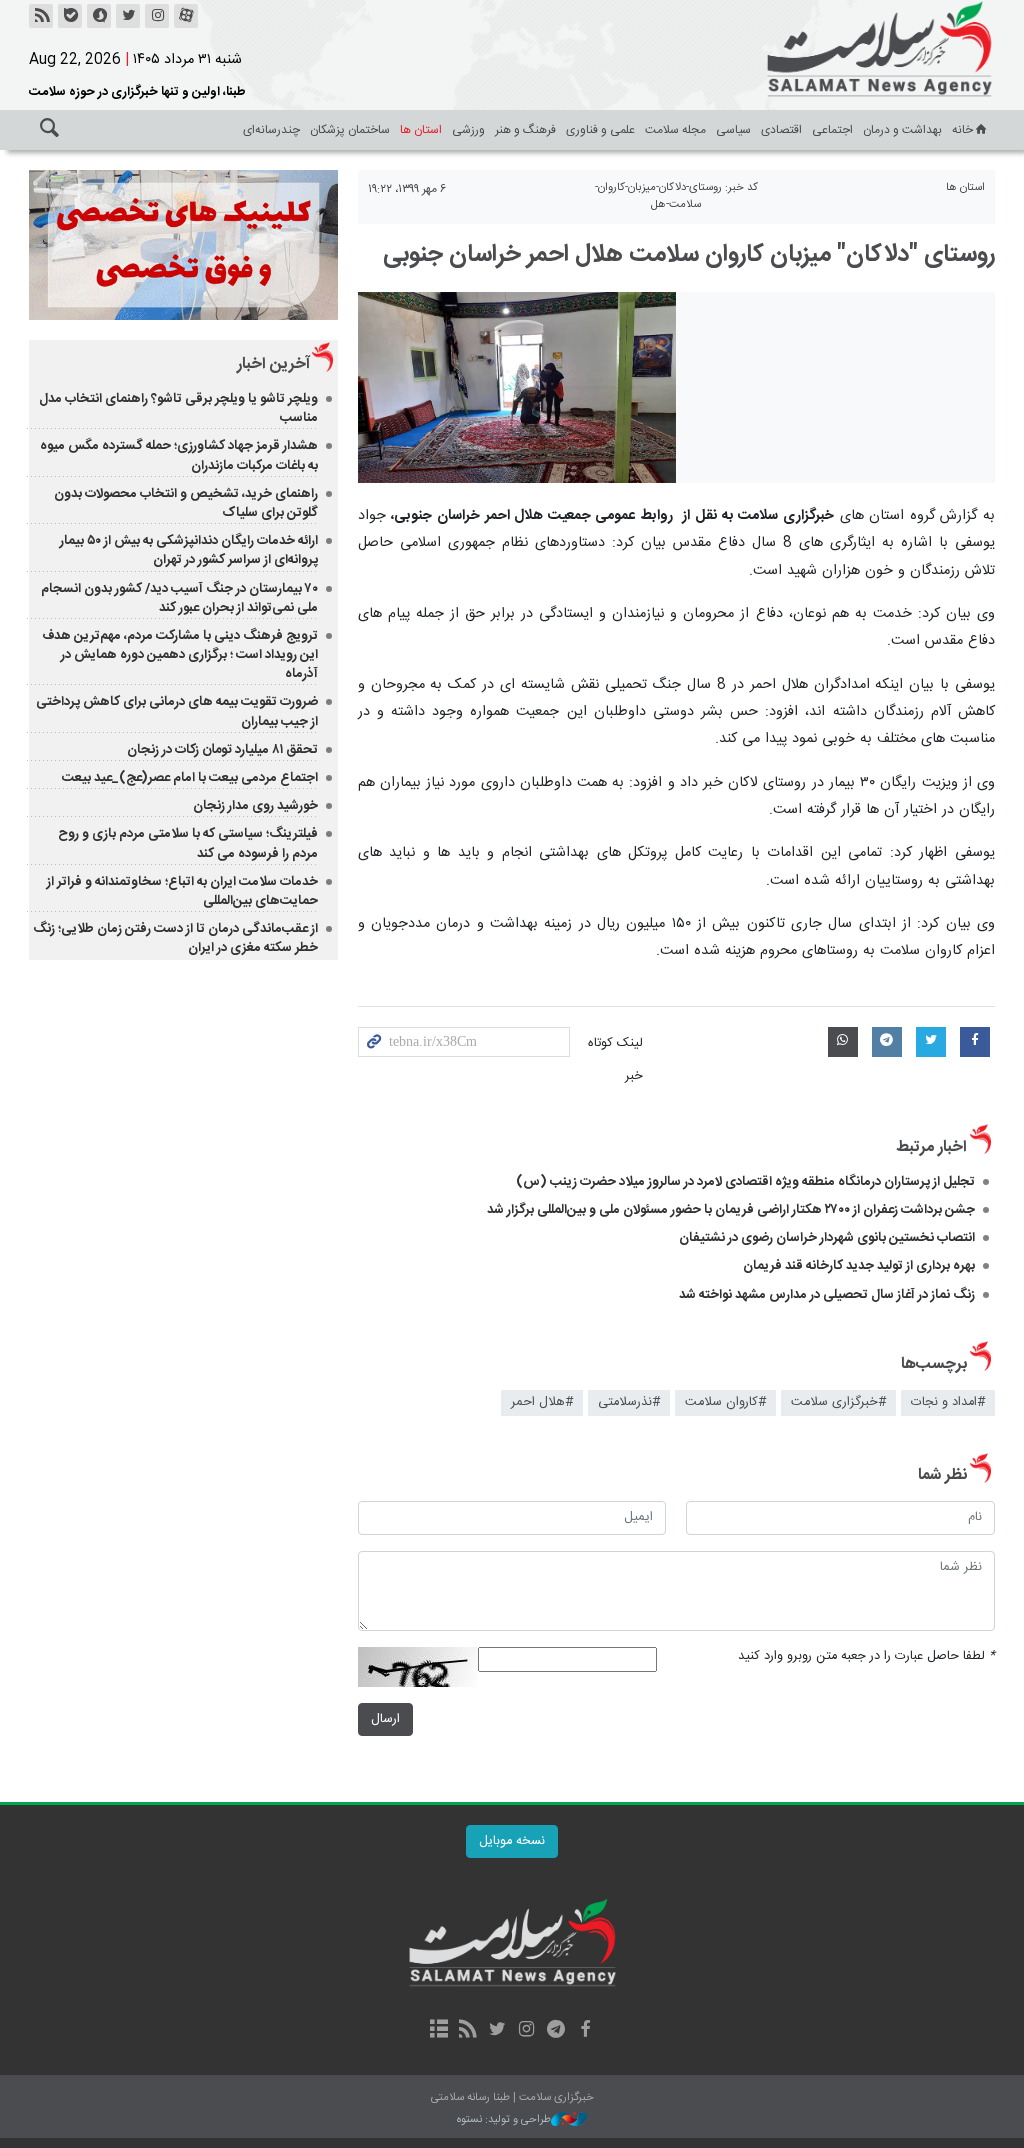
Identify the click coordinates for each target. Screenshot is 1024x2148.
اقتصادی (781, 130)
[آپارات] (186, 16)
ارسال (385, 1719)
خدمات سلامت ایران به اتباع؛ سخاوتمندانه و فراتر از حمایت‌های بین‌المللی (182, 891)
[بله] (70, 16)
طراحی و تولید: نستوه (504, 2120)
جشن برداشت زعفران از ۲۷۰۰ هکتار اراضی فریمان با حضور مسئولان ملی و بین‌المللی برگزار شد (731, 1210)
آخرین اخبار (273, 364)
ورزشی (468, 130)
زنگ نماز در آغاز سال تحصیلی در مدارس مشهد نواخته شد (827, 1295)
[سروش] (99, 16)
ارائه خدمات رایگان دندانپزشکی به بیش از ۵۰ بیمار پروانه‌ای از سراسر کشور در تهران (189, 550)
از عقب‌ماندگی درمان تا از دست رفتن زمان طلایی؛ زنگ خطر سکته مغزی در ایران (175, 938)
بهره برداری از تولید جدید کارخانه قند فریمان (859, 1266)
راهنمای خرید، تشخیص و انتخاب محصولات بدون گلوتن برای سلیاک (186, 503)
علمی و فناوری (600, 130)
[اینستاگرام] (157, 16)
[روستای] (517, 387)
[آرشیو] (438, 2031)
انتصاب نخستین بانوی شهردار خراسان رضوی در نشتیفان (827, 1238)
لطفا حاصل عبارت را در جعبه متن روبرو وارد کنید (866, 1656)
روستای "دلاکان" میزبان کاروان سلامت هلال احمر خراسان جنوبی (689, 255)
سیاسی (733, 130)
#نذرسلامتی (629, 1402)
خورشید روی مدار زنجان (255, 806)
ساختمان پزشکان (350, 130)
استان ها (421, 130)
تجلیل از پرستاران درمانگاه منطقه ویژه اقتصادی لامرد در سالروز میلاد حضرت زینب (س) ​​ (745, 1182)
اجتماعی (832, 130)
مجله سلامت (675, 130)
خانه (962, 130)
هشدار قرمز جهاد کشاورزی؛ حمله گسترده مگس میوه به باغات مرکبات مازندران (179, 455)
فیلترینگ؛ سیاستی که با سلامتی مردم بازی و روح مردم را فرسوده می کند (188, 843)
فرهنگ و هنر (525, 130)
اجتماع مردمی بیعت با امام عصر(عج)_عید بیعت (190, 778)
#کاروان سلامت (725, 1402)
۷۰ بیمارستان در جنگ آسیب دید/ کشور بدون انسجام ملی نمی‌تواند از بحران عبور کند (179, 598)
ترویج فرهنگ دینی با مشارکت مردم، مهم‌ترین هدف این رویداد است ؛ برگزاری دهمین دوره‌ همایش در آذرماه (180, 655)
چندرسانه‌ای (271, 130)
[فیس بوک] (584, 2031)
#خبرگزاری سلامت (838, 1402)
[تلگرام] (555, 2031)
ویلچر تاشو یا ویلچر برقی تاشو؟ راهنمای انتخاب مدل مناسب (178, 408)
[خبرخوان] (41, 16)
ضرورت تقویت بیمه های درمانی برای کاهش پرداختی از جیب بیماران (177, 711)
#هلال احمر (542, 1402)
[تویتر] (128, 16)
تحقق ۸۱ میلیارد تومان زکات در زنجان (222, 750)
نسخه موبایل (512, 1841)
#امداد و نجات (948, 1402)
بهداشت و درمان (902, 130)
